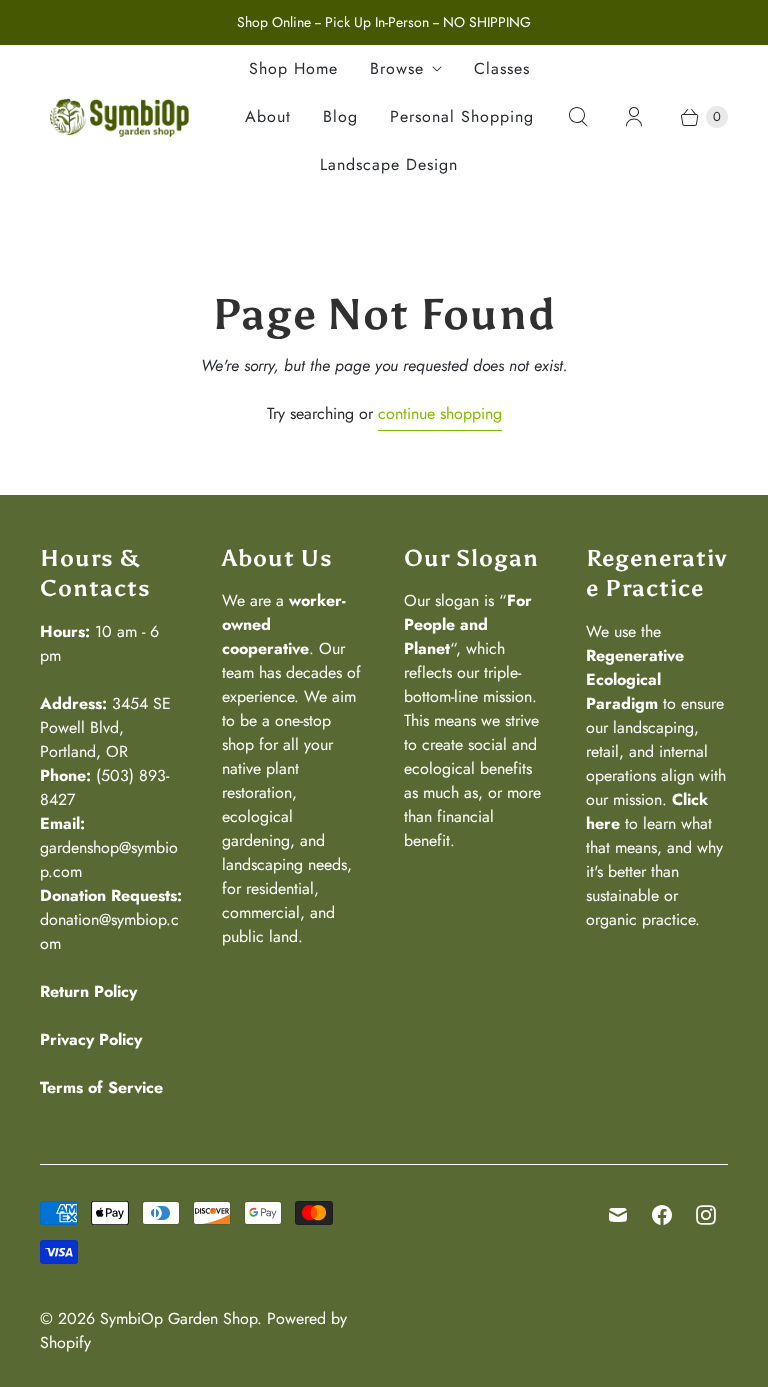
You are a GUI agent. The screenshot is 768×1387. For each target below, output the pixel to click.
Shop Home (293, 68)
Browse (397, 68)
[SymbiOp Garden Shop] (120, 117)
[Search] (578, 117)
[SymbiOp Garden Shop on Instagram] (706, 1215)
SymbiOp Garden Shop (178, 1318)
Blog (340, 116)
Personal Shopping (462, 116)
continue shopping (440, 413)
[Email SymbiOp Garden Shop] (618, 1215)
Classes (502, 68)
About (268, 116)
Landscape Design (389, 164)
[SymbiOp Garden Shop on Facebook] (662, 1215)
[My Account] (634, 117)
